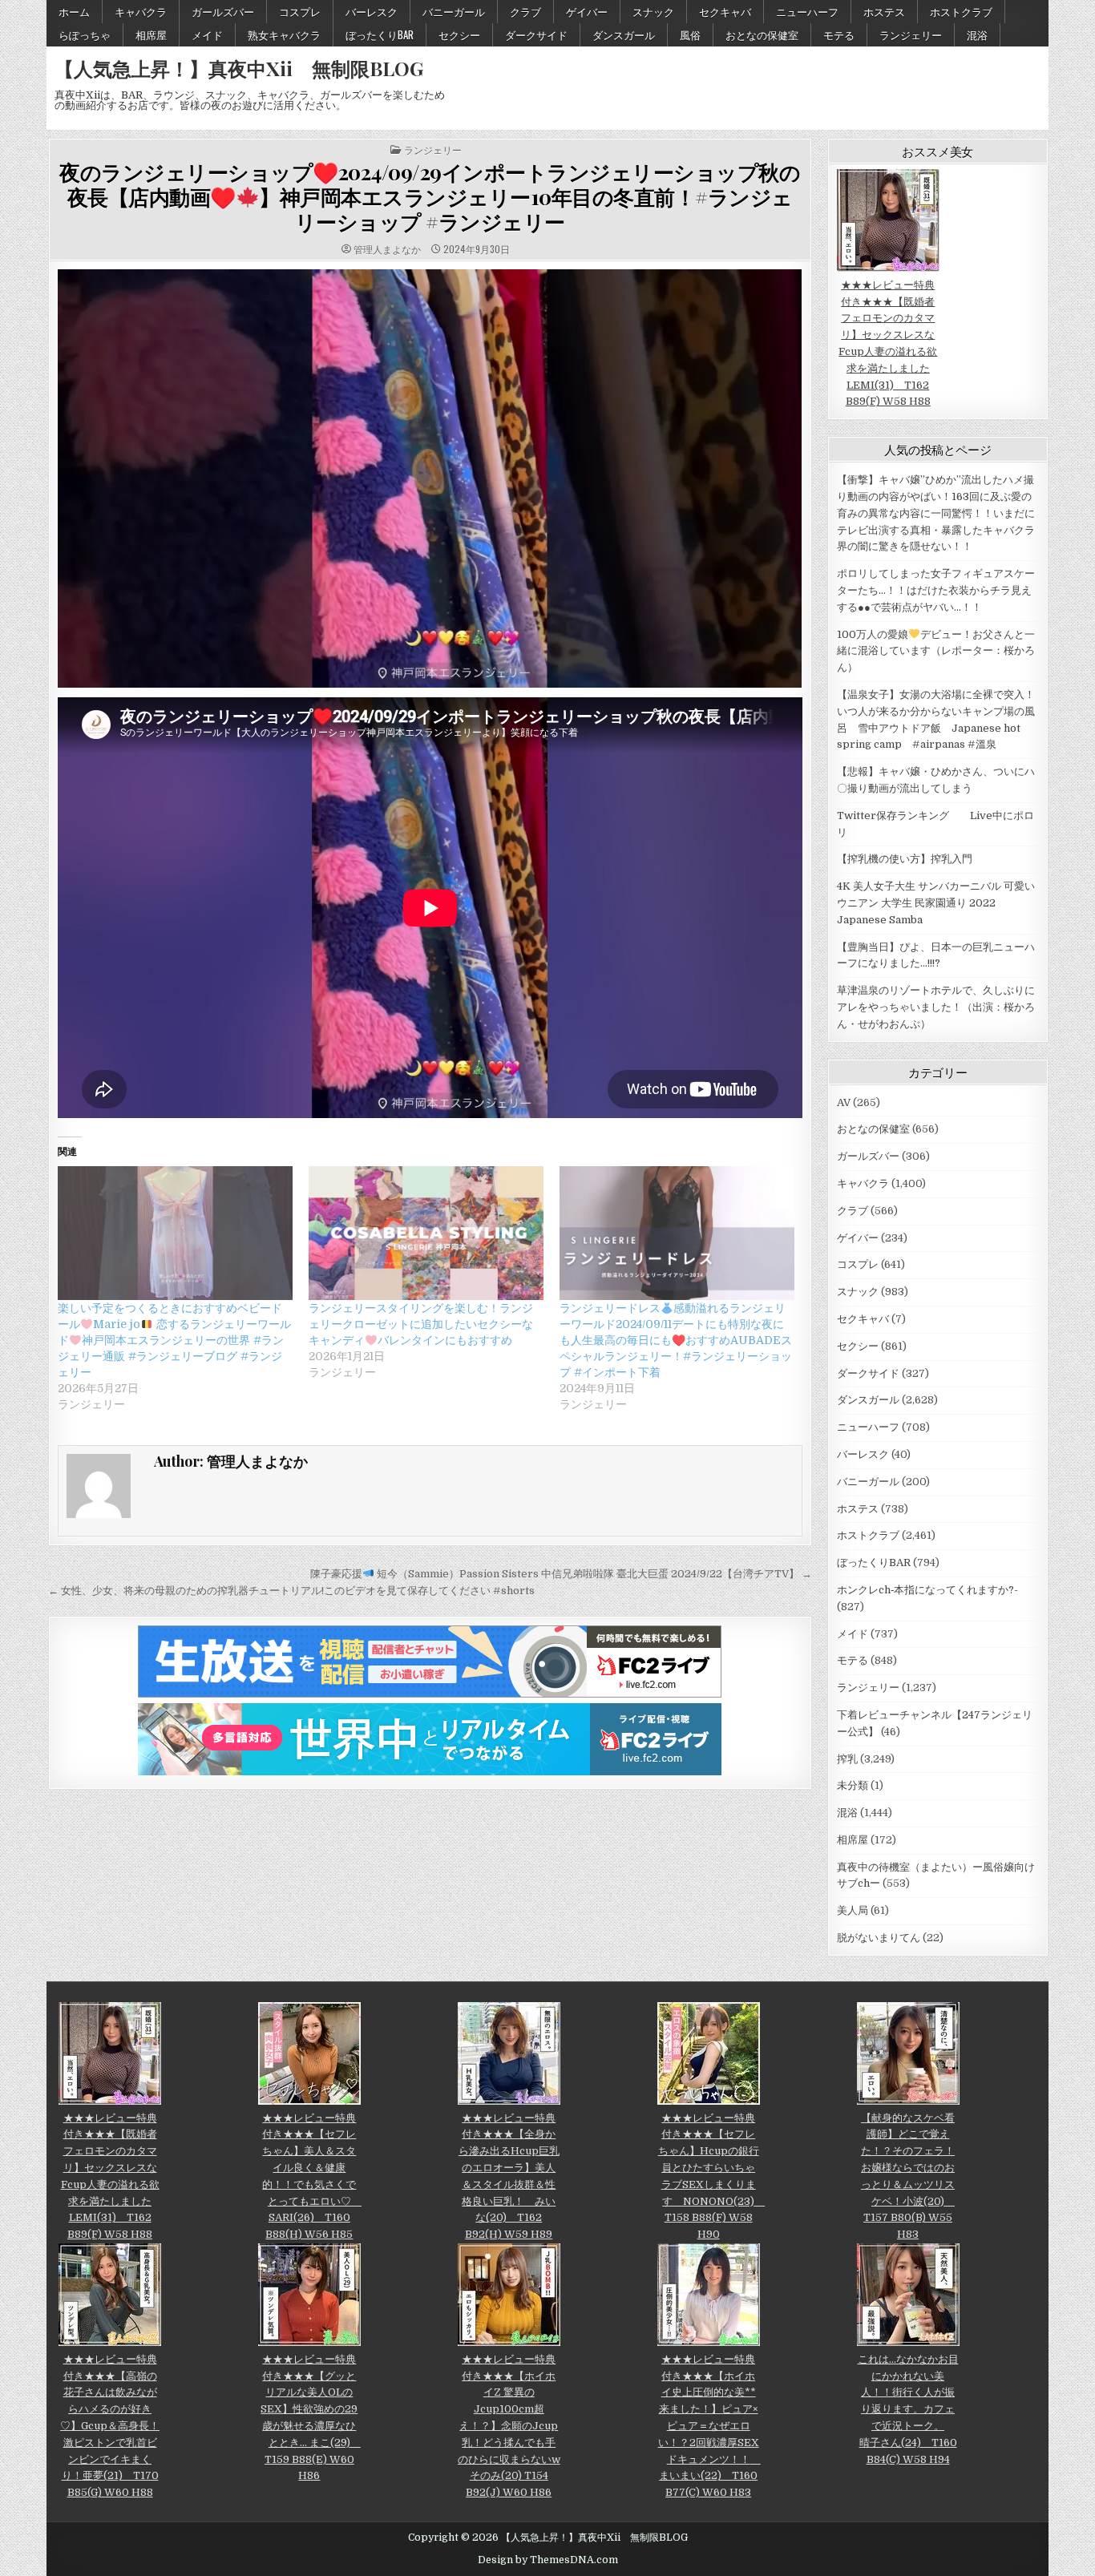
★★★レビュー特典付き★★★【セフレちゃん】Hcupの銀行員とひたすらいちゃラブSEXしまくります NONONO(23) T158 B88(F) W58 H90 (712, 2176)
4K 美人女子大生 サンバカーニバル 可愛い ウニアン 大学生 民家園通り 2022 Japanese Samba (936, 903)
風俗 (690, 34)
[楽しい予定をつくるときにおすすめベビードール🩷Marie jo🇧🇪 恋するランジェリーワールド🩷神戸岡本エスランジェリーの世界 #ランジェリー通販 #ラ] (175, 1233)
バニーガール (454, 11)
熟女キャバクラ (284, 34)
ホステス (884, 11)
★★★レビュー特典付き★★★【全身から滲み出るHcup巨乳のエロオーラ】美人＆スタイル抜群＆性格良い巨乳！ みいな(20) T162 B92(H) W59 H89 (509, 2176)
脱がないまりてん (879, 1938)
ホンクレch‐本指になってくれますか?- (927, 1590)
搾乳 (847, 1759)
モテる (839, 34)
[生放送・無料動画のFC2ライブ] (430, 1694)
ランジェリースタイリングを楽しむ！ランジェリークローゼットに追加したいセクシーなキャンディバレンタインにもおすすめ (421, 1324)
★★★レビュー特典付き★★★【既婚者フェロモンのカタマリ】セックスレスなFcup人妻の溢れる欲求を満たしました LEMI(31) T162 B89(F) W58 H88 (888, 343)
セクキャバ (725, 11)
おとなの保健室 (762, 34)
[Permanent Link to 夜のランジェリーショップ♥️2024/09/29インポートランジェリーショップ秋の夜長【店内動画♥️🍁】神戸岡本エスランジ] (430, 478)
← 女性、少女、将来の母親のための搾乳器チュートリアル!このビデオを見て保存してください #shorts (291, 1591)
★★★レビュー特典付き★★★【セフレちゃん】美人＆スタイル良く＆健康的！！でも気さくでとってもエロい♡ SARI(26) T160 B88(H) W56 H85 (312, 2176)
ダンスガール (624, 34)
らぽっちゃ (85, 34)
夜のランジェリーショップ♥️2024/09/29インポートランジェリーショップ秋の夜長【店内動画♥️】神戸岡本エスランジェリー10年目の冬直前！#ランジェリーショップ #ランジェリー (430, 197)
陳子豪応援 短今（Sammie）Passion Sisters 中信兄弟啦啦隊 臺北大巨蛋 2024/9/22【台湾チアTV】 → (561, 1574)
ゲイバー (587, 11)
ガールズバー (223, 11)
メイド (207, 34)
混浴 (977, 34)
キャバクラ (141, 11)
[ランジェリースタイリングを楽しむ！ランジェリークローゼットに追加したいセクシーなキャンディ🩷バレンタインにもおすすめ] (426, 1233)
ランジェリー (911, 34)
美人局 (853, 1910)
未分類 (853, 1785)
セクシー (459, 34)
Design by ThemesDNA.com (548, 2560)
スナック (653, 11)
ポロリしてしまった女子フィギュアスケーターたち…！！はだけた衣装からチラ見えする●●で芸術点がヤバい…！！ (936, 590)
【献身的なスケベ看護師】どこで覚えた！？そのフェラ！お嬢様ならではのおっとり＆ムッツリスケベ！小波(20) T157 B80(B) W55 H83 (908, 2176)
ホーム (74, 11)
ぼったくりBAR (380, 34)
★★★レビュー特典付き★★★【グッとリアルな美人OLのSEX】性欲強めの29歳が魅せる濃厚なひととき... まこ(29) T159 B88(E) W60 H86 (311, 2417)
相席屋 (151, 34)
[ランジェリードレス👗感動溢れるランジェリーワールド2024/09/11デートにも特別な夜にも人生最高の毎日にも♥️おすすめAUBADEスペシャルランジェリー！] (677, 1233)
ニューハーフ (807, 11)
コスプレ (300, 11)
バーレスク (372, 11)
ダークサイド (536, 34)
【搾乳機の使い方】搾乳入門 (905, 859)
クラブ (525, 11)
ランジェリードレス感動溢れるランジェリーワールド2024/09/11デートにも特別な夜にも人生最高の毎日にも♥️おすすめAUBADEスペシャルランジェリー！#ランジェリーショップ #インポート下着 (676, 1340)
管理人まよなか (387, 249)
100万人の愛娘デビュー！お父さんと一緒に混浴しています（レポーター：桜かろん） (936, 651)
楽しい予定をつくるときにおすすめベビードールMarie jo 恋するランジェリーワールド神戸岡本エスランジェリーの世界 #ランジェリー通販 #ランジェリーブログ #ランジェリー (174, 1340)
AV (844, 1102)
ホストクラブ (961, 11)
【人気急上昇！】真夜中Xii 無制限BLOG (239, 68)
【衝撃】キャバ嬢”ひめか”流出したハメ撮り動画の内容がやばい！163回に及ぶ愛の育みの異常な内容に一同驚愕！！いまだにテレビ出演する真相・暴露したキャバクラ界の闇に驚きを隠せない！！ (936, 513)
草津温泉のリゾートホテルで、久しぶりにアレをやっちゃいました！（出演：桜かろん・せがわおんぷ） (936, 1007)
